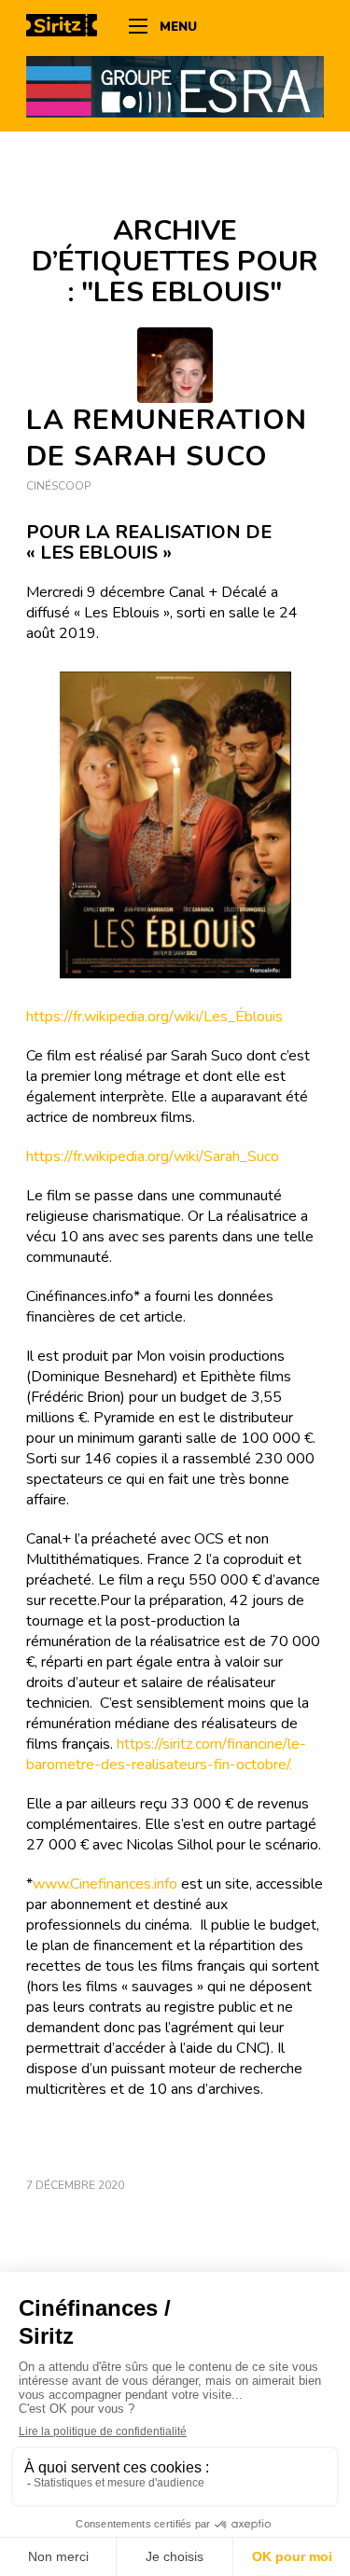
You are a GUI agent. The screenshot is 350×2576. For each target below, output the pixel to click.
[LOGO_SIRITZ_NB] (68, 28)
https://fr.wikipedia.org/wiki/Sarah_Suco (153, 1156)
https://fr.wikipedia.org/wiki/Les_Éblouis (154, 1017)
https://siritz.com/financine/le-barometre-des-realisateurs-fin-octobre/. (166, 1754)
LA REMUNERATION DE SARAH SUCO (167, 438)
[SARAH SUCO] (175, 365)
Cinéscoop (58, 486)
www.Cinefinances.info (105, 1884)
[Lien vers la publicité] (175, 86)
